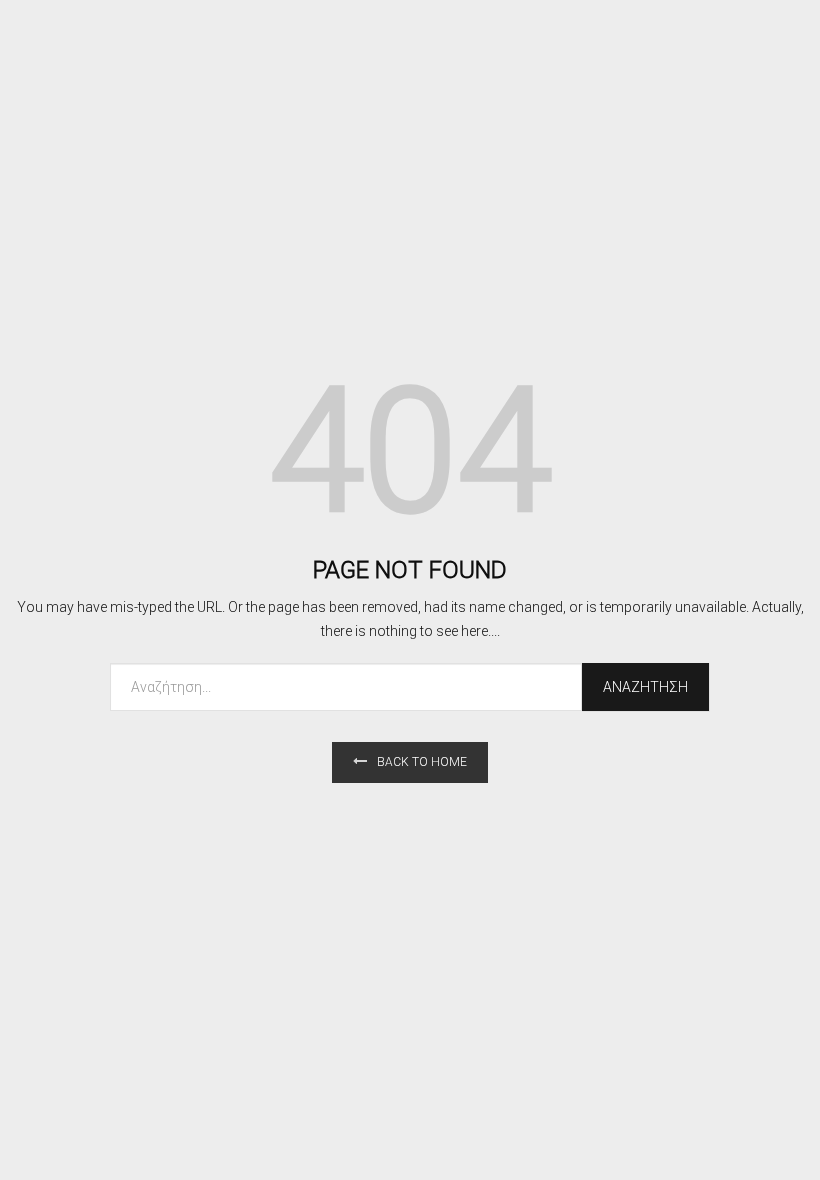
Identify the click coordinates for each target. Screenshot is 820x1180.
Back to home (422, 762)
